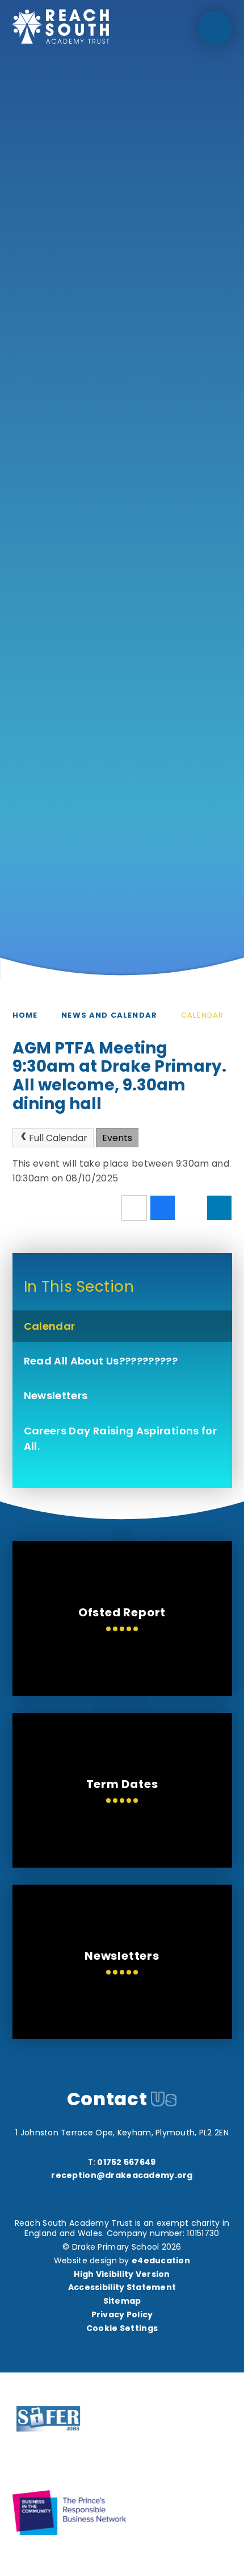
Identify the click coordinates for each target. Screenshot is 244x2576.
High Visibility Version (122, 2274)
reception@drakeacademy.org (122, 2175)
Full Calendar (58, 1138)
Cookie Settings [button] (122, 2328)
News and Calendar (109, 1015)
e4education (161, 2260)
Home (25, 1015)
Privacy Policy (122, 2314)
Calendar (202, 1015)
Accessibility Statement (122, 2287)
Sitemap (122, 2301)
